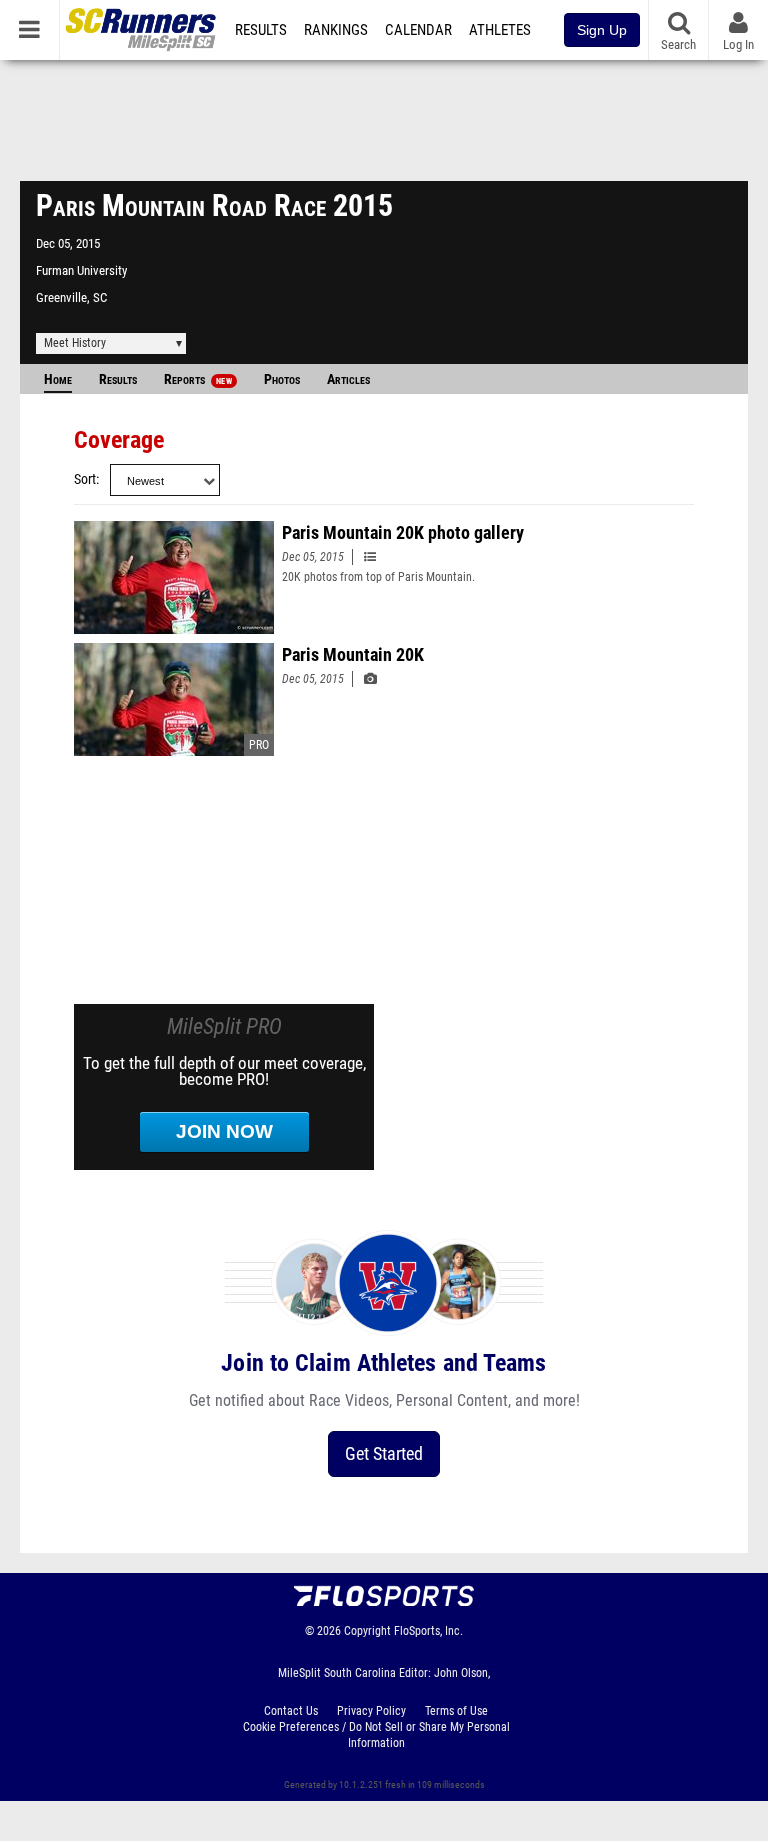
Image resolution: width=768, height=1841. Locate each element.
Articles (348, 379)
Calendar (418, 30)
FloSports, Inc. (428, 1631)
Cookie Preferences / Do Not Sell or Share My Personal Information (376, 1735)
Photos (282, 379)
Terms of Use (456, 1711)
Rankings (336, 30)
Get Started (384, 1453)
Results (261, 30)
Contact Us (291, 1711)
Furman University (81, 270)
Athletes (500, 30)
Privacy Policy (371, 1711)
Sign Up (602, 30)
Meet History (75, 343)
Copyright (367, 1631)
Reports (198, 379)
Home (58, 379)
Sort (85, 479)
